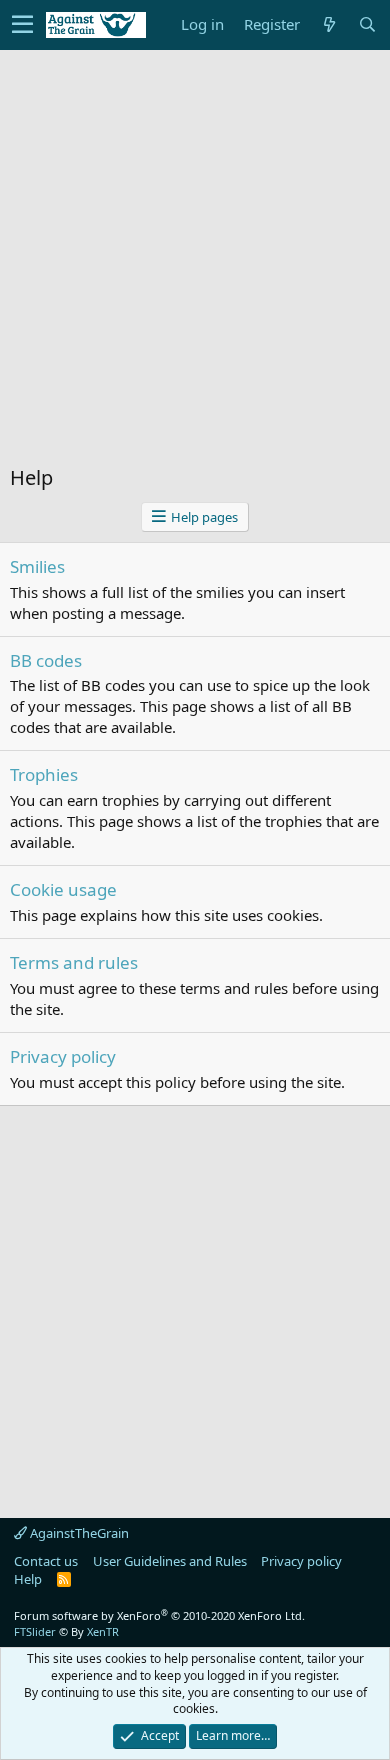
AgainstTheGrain (78, 1533)
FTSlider (35, 1631)
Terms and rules (74, 962)
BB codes (46, 660)
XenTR (103, 1631)
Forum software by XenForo (159, 1615)
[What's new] (329, 24)
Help (28, 1579)
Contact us (46, 1561)
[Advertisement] (195, 266)
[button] (22, 25)
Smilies (37, 566)
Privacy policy (63, 1056)
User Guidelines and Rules (170, 1561)
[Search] (367, 24)
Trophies (44, 774)
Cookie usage (63, 889)
